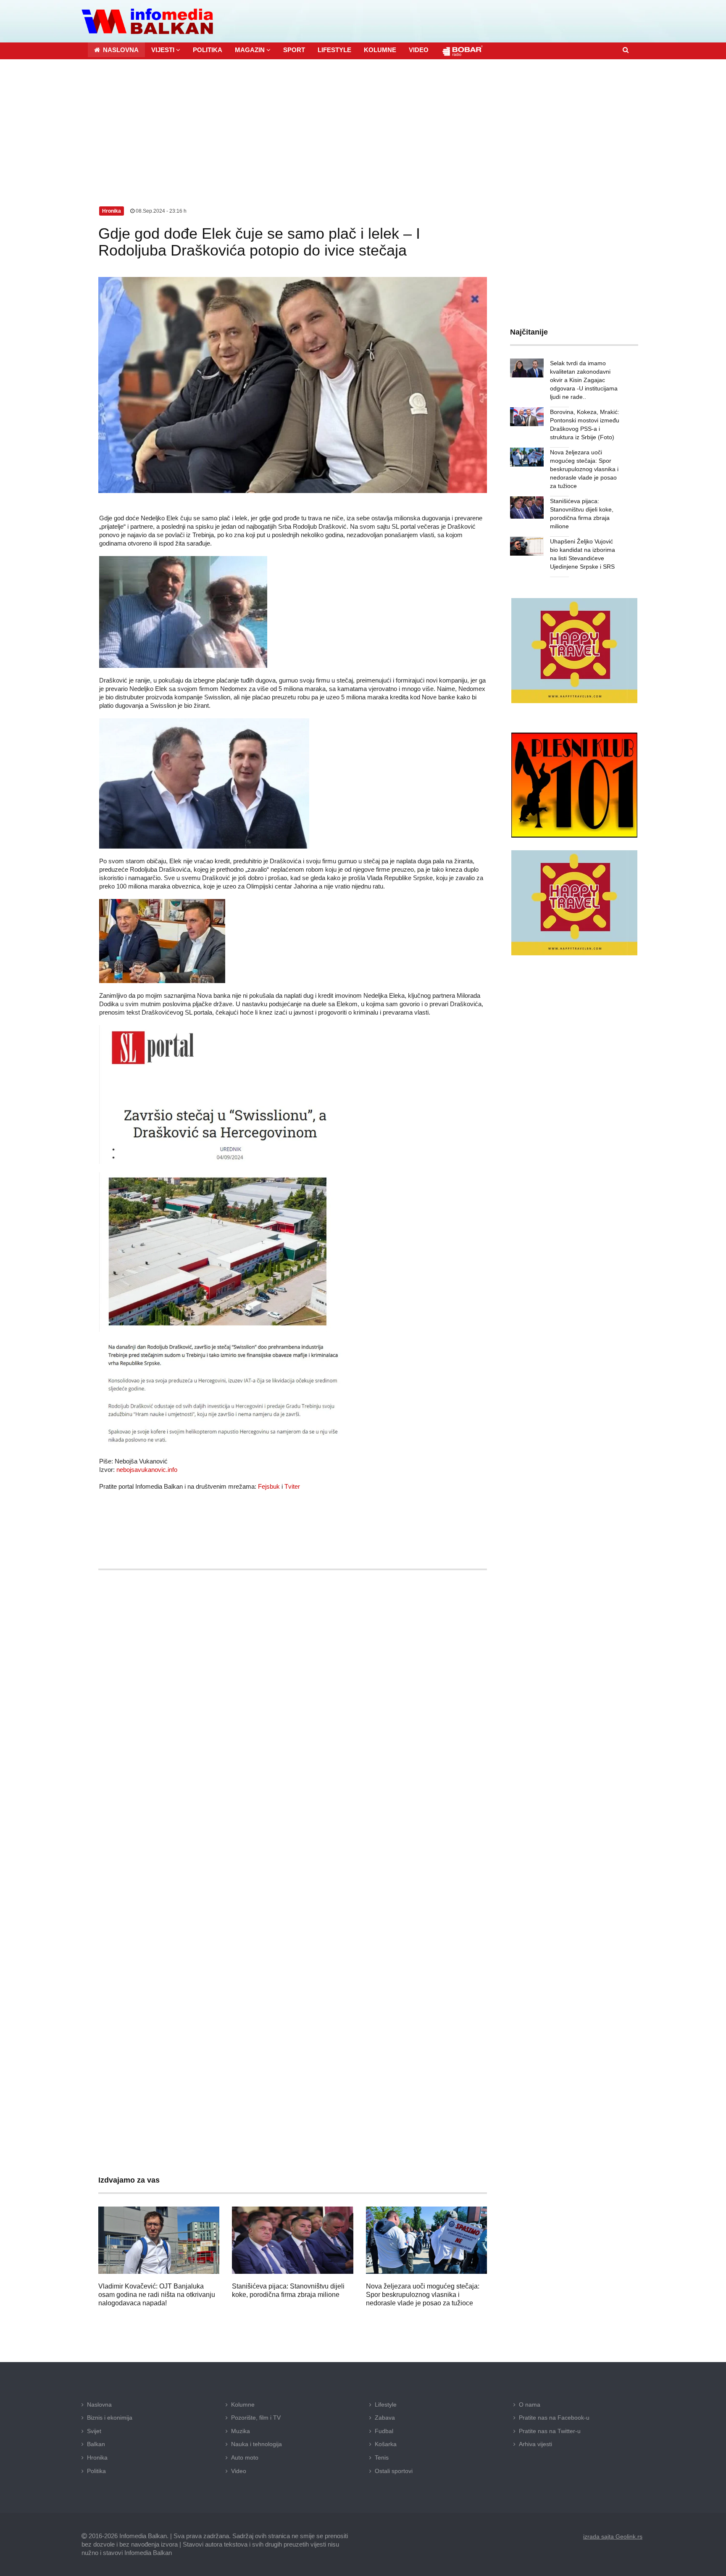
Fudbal (384, 2431)
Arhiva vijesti (535, 2444)
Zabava (385, 2418)
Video (239, 2471)
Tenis (382, 2457)
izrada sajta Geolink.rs (613, 2536)
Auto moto (245, 2457)
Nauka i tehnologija (256, 2444)
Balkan (96, 2444)
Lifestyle (386, 2405)
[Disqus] (293, 1825)
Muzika (241, 2431)
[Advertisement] (363, 122)
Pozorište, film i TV (256, 2418)
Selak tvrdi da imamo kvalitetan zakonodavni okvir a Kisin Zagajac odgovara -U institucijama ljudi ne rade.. (584, 380)
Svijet (94, 2431)
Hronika (97, 2457)
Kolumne (243, 2405)
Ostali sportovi (394, 2471)
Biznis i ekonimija (110, 2418)
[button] (166, 50)
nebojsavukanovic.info (147, 1470)
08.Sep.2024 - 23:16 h (160, 211)
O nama (530, 2405)
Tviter (292, 1486)
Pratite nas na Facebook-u (554, 2418)
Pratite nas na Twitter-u (550, 2431)
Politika (96, 2471)
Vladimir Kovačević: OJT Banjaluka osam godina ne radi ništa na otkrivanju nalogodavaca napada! (157, 2295)
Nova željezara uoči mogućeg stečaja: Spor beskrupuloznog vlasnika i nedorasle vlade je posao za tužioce (423, 2295)
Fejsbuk (269, 1486)
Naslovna (99, 2405)
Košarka (386, 2444)
